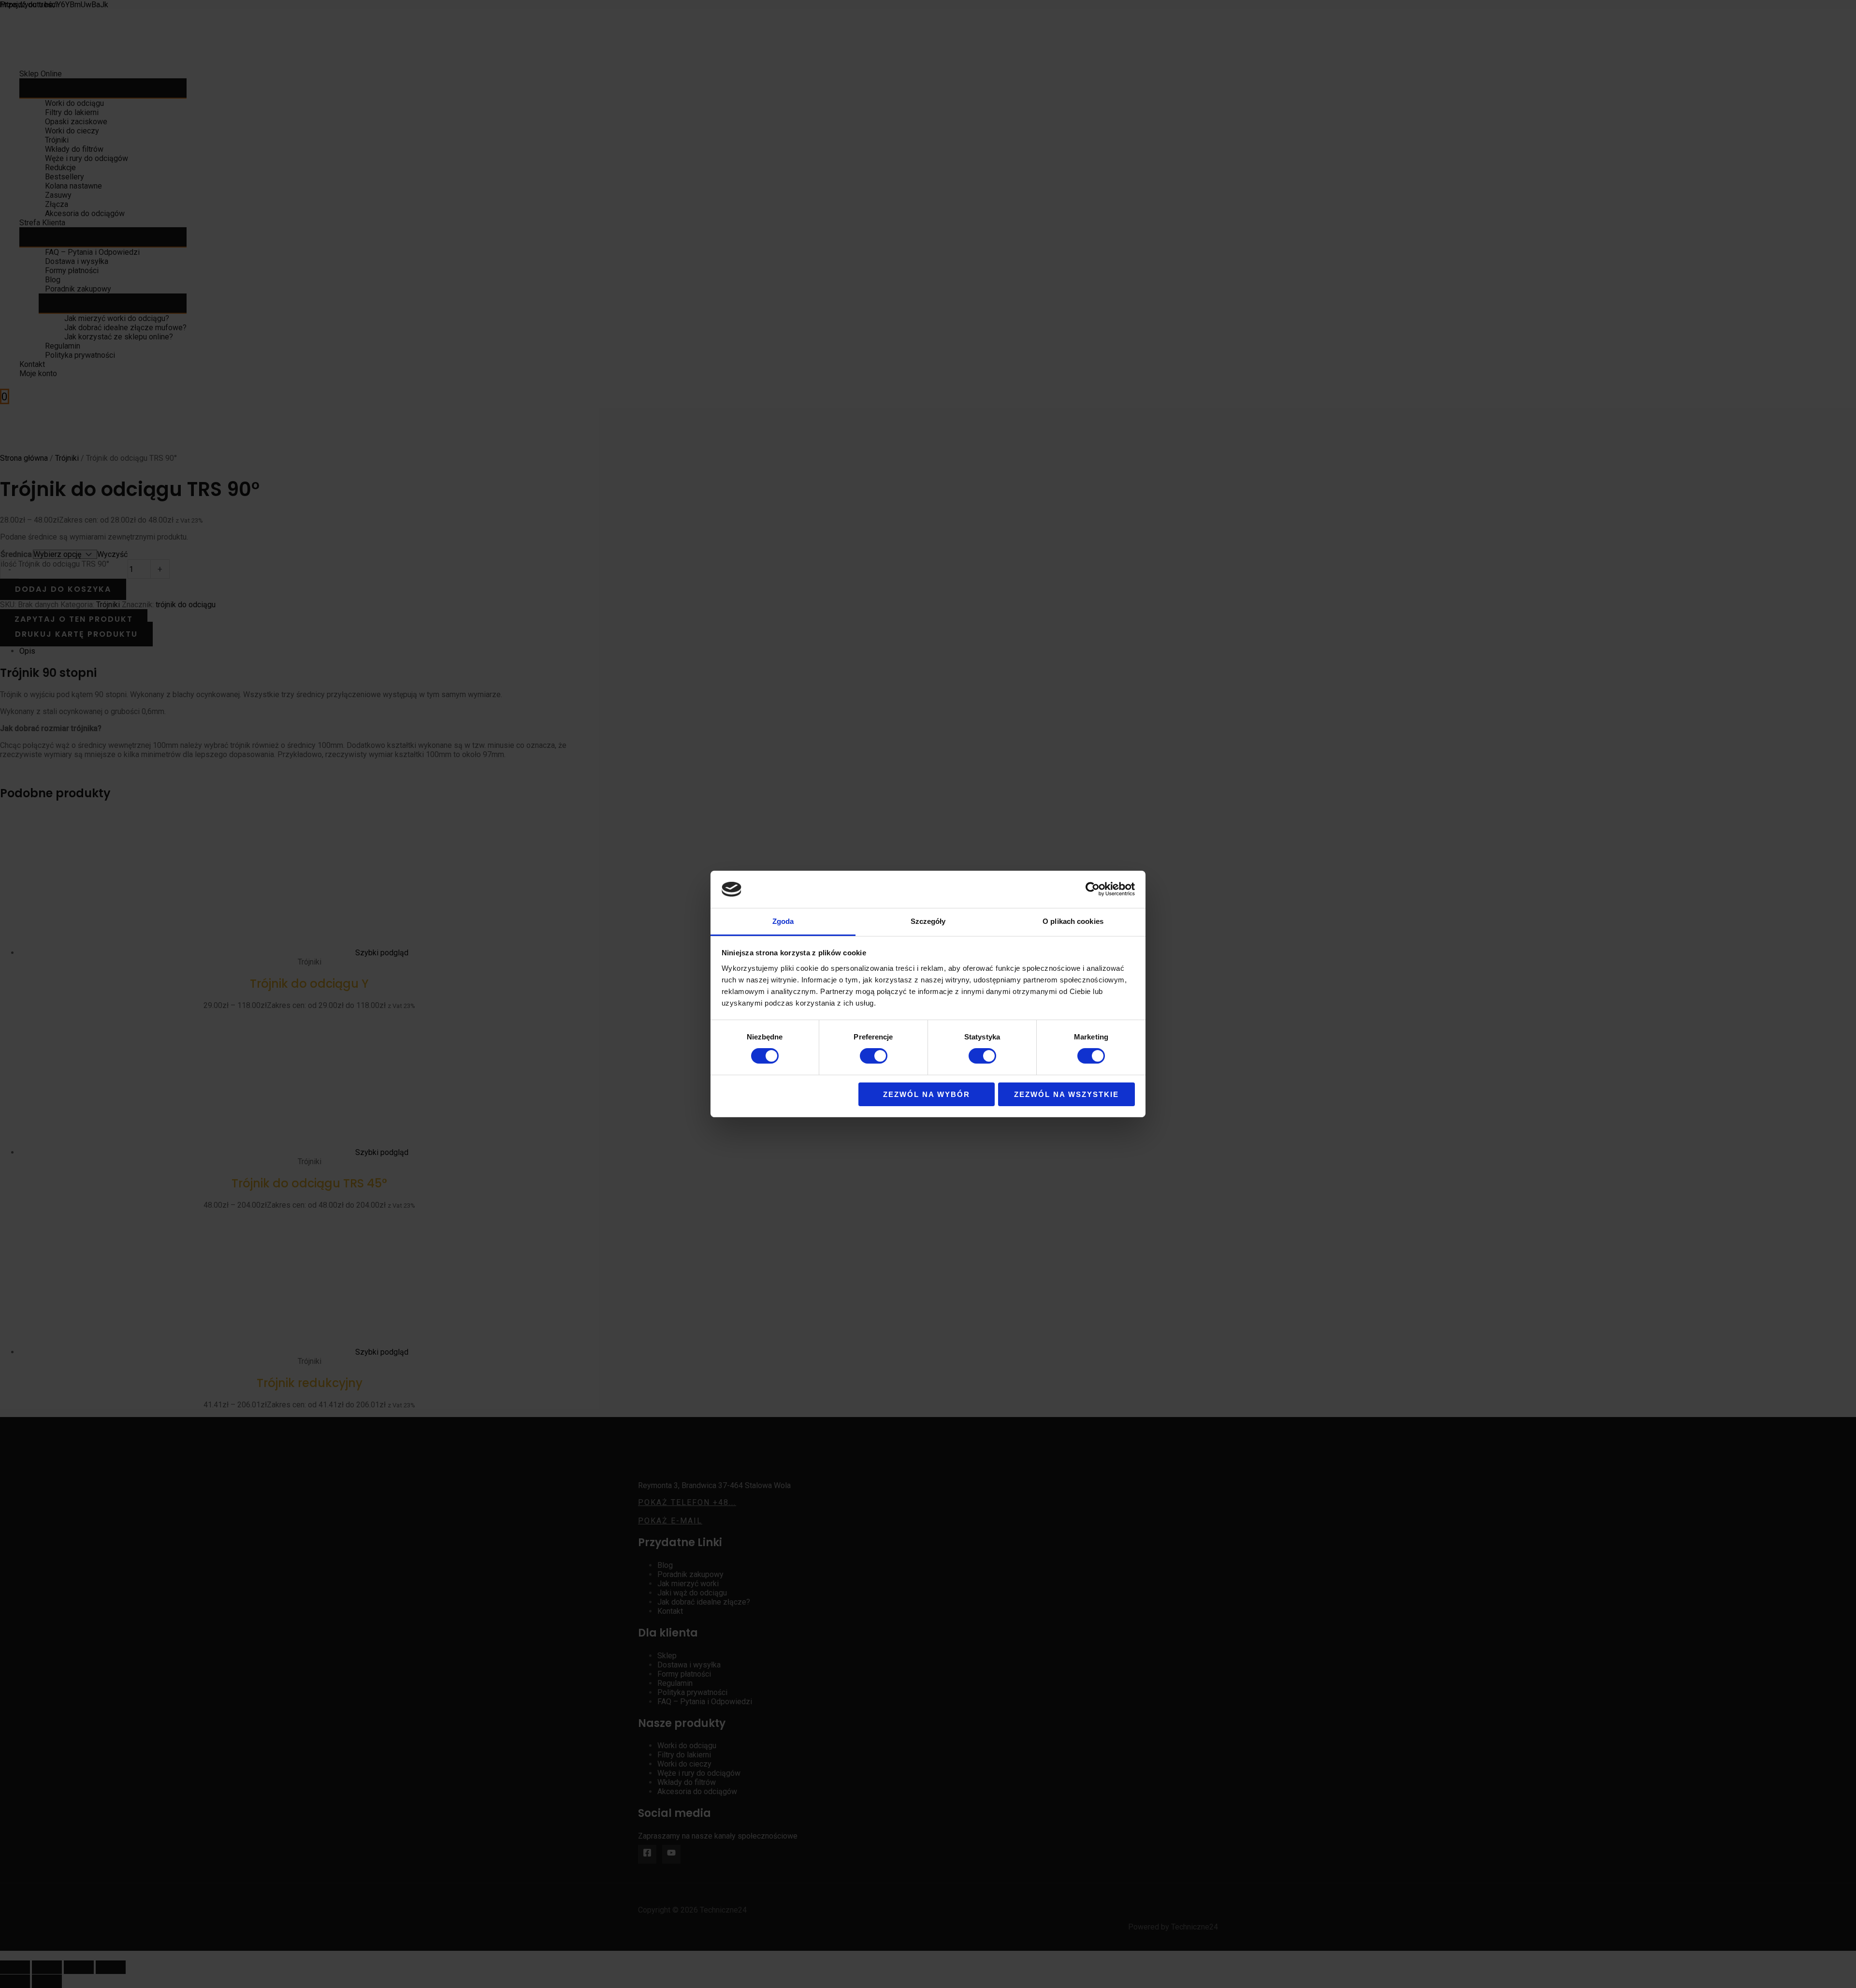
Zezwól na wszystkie (1066, 1094)
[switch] (874, 1056)
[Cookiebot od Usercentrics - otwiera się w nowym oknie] (1093, 889)
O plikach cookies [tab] (1073, 921)
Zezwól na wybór (927, 1094)
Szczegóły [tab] (928, 921)
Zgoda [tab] (783, 921)
